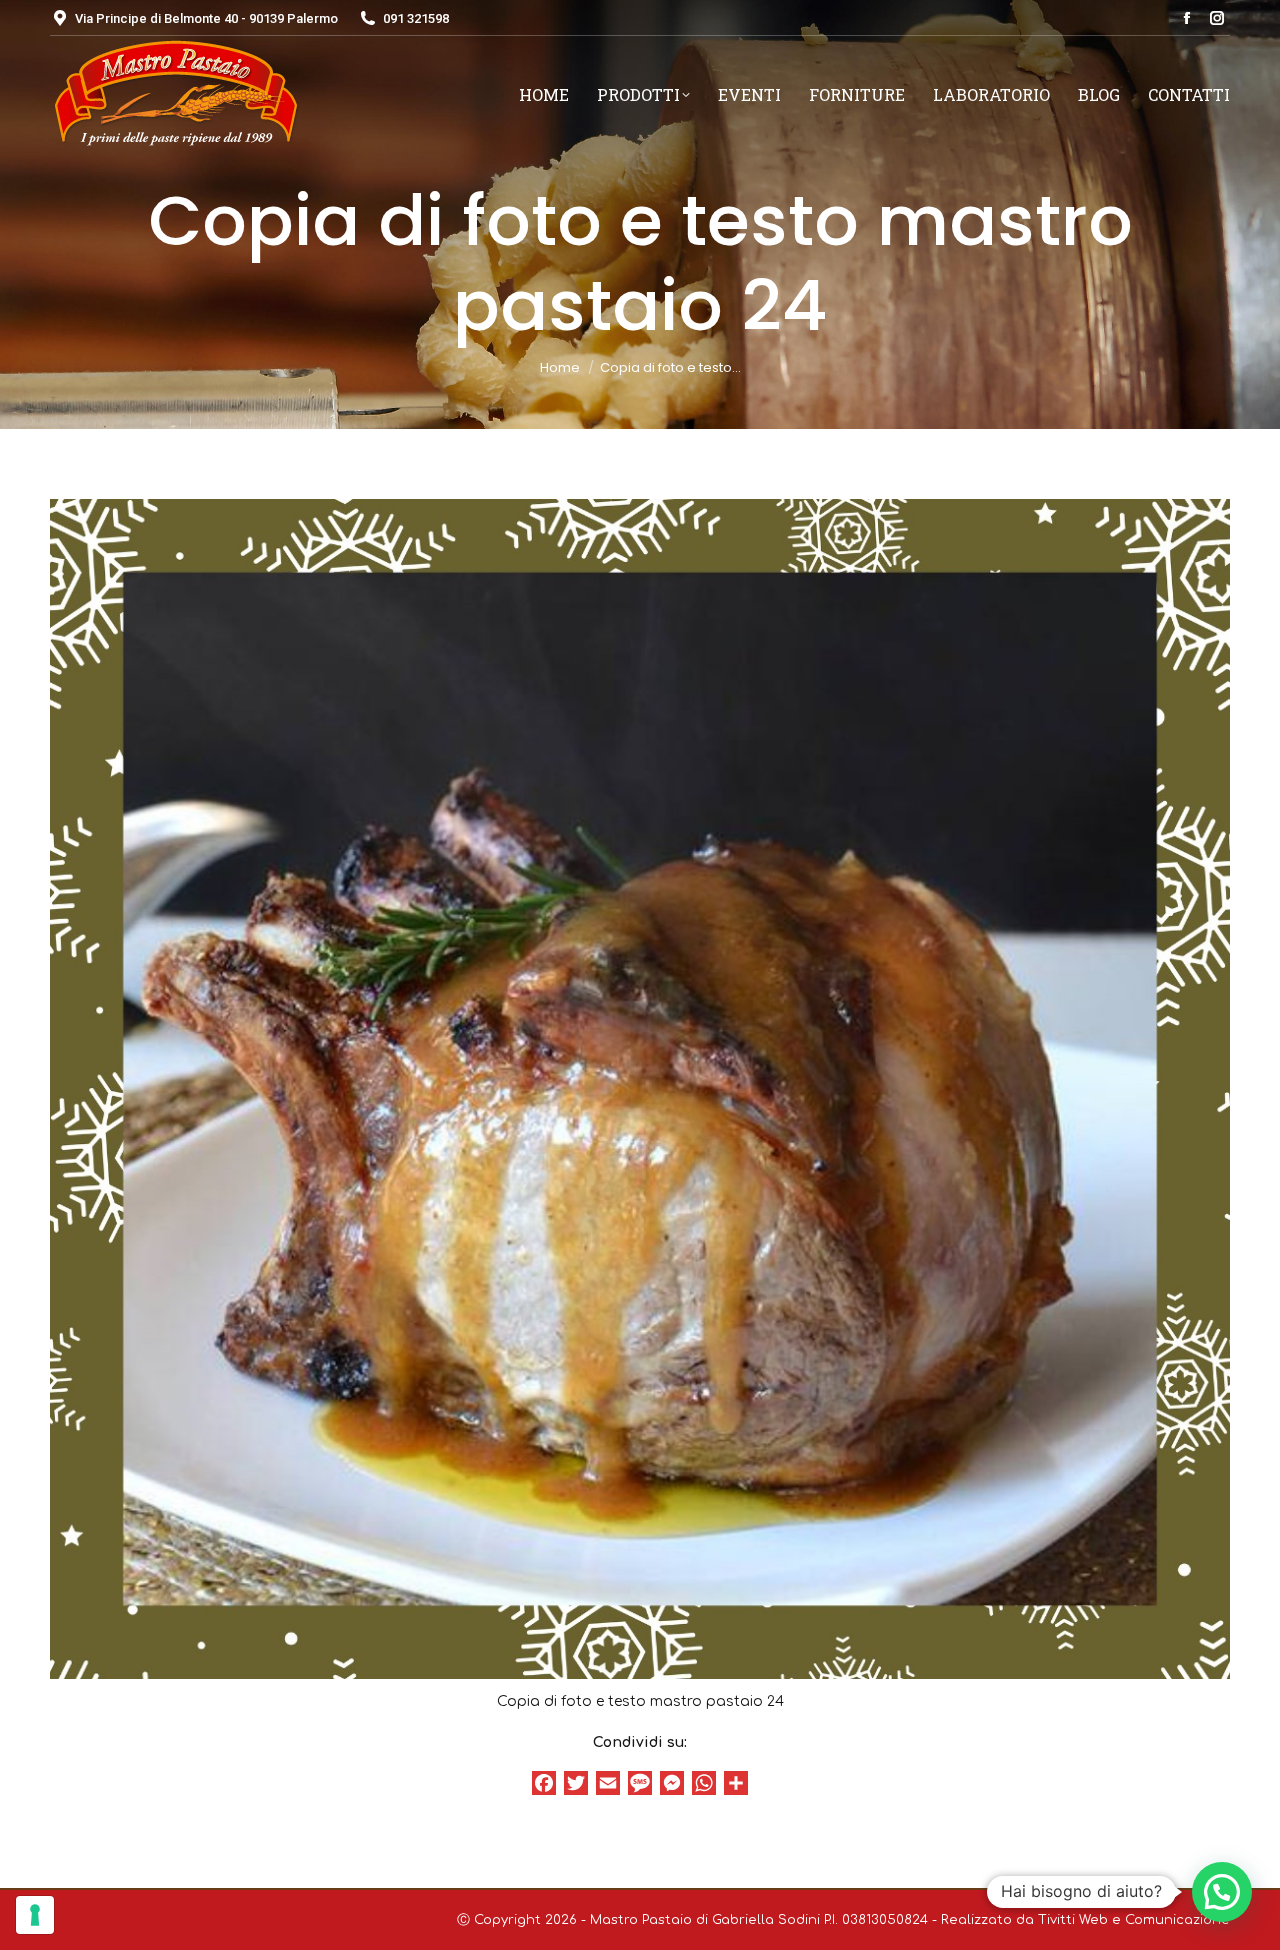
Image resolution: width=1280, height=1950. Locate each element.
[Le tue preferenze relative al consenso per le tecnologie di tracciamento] (35, 1915)
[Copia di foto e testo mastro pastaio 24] (640, 1089)
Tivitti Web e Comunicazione (1134, 1920)
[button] (1222, 1892)
